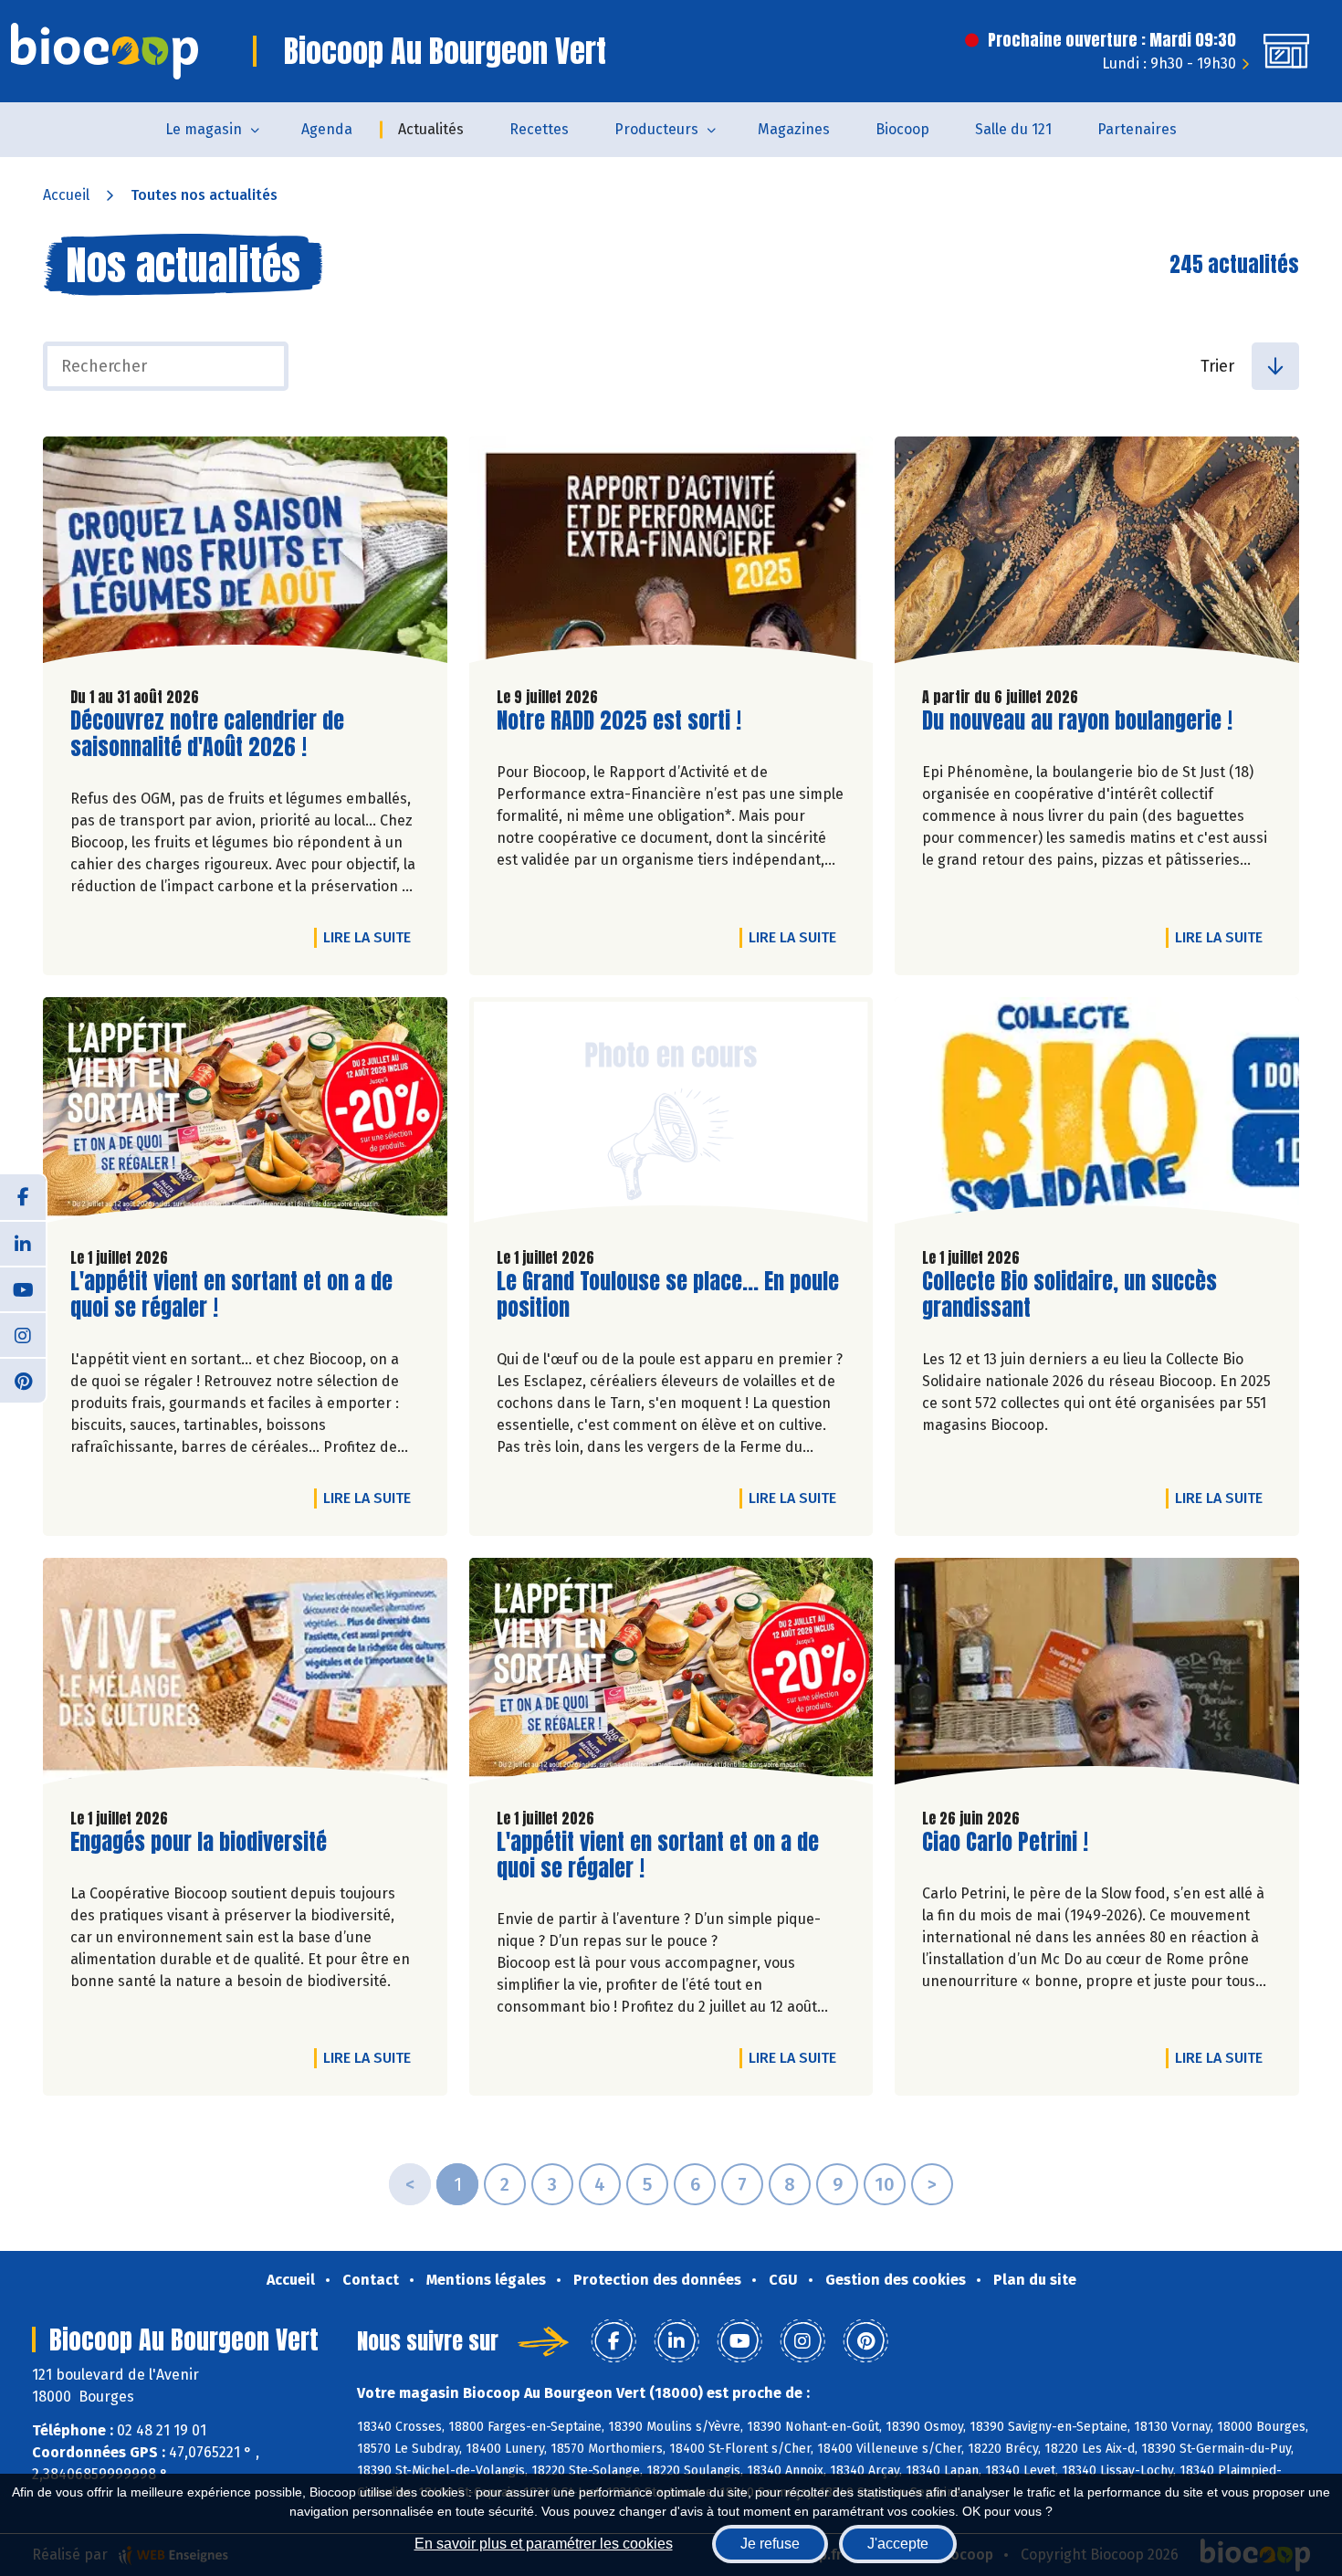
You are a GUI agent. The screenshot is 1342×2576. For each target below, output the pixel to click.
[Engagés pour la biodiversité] (245, 1676)
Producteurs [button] (656, 129)
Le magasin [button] (204, 129)
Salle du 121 (1013, 129)
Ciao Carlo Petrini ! (1005, 1842)
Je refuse (770, 2544)
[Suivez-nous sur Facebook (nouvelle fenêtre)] (23, 1197)
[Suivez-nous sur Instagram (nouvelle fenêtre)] (23, 1334)
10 (885, 2184)
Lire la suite (372, 937)
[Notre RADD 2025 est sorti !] (671, 554)
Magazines (794, 129)
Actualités (431, 129)
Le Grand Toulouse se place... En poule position (668, 1295)
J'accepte (898, 2544)
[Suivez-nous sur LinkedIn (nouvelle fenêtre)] (23, 1243)
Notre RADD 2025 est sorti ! (619, 721)
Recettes (539, 129)
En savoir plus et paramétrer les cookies (544, 2544)
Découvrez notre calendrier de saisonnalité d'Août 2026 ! (207, 734)
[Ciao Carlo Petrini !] (1097, 1676)
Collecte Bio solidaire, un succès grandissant (1069, 1295)
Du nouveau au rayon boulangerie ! (1077, 721)
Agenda (327, 129)
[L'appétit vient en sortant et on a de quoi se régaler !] (245, 1115)
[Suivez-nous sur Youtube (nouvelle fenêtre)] (23, 1288)
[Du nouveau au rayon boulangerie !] (1097, 554)
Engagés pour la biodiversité (199, 1842)
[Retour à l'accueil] (105, 51)
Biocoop (902, 129)
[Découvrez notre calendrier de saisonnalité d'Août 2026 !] (245, 554)
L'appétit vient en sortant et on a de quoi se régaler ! (231, 1295)
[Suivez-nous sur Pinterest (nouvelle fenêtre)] (23, 1380)
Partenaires (1137, 129)
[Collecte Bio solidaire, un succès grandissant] (1097, 1115)
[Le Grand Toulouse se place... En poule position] (671, 1115)
